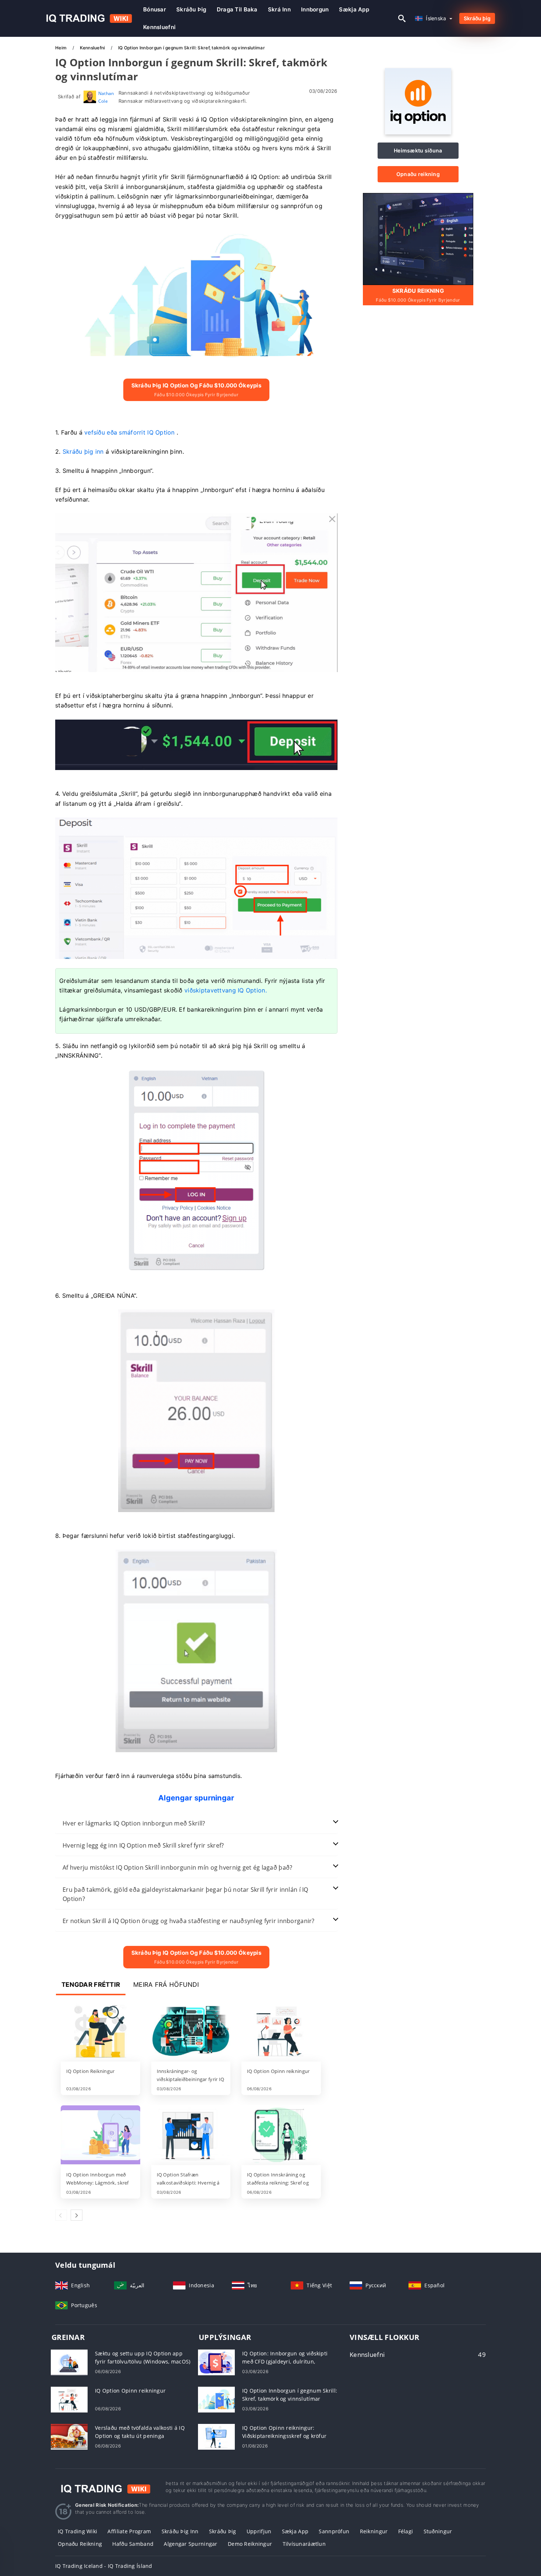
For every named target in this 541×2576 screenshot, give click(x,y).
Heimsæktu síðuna (418, 150)
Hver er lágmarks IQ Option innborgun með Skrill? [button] (134, 1823)
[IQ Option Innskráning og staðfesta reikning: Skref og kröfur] (281, 2136)
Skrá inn (279, 9)
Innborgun (315, 9)
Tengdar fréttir (91, 1985)
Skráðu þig (191, 9)
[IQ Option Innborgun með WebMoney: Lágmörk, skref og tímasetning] (100, 2136)
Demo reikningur (250, 2544)
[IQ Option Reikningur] (100, 2032)
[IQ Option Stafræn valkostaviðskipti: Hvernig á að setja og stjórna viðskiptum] (191, 2136)
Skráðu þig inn (180, 2531)
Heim (61, 48)
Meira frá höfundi (166, 1985)
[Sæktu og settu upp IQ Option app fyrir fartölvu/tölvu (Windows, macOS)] (69, 2361)
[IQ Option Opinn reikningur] (281, 2032)
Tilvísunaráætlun (304, 2544)
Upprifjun (259, 2531)
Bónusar (155, 9)
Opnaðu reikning (418, 174)
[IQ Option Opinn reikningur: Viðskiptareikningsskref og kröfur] (216, 2436)
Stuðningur (438, 2531)
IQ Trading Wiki (77, 2531)
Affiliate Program (129, 2531)
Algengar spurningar (190, 2544)
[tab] (196, 1823)
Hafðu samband (133, 2544)
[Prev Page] (61, 2215)
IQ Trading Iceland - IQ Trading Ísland (104, 2566)
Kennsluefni (159, 27)
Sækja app (354, 9)
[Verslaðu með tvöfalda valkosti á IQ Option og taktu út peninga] (69, 2436)
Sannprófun (334, 2531)
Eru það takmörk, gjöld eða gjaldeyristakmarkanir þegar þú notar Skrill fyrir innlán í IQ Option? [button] (185, 1894)
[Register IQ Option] (418, 238)
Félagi (406, 2531)
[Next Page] (77, 2215)
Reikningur (374, 2531)
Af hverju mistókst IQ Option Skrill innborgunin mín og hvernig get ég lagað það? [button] (177, 1867)
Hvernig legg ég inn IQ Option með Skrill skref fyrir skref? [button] (143, 1845)
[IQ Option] (418, 132)
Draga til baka (237, 9)
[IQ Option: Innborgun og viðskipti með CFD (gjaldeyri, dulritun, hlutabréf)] (216, 2361)
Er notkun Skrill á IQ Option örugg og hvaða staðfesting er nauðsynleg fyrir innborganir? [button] (189, 1921)
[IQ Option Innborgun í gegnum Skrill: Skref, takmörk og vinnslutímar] (216, 2399)
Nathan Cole (106, 97)
